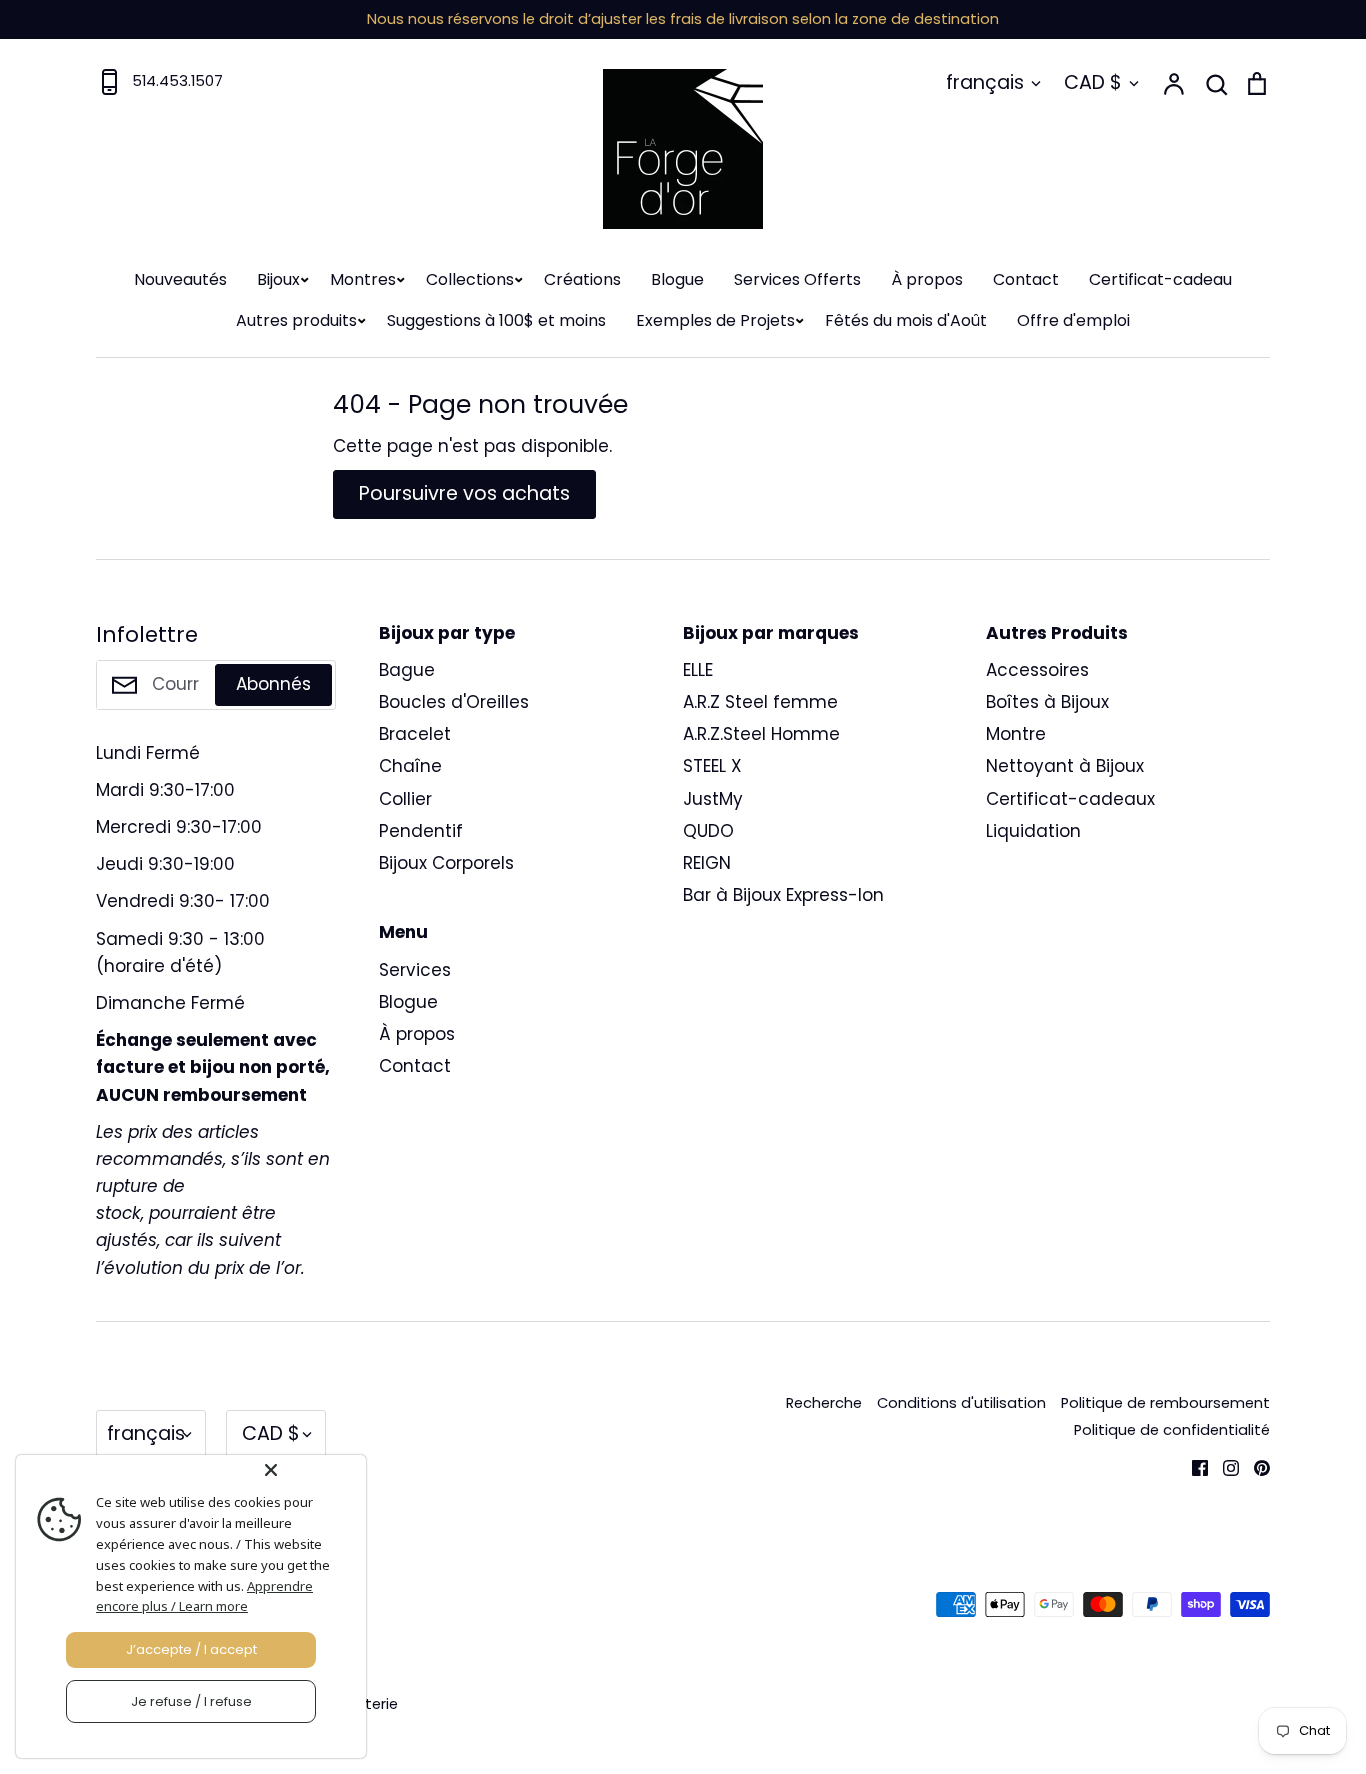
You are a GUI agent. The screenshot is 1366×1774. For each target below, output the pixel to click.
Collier (405, 799)
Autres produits (296, 320)
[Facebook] (1192, 1466)
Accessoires (1037, 670)
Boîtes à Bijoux (1047, 702)
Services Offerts (797, 279)
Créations (582, 279)
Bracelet (415, 734)
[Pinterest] (1254, 1466)
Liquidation (1033, 831)
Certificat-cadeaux (1070, 799)
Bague (407, 670)
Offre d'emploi (1073, 320)
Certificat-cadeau (1160, 279)
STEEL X (712, 766)
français (985, 82)
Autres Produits (1057, 633)
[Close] (311, 1470)
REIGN (707, 863)
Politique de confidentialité (1172, 1430)
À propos (927, 279)
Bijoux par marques (771, 633)
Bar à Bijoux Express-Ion (783, 895)
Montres (363, 279)
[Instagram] (1223, 1466)
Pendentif (421, 831)
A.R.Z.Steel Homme (761, 734)
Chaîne (410, 766)
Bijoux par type (447, 633)
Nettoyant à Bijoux (1065, 766)
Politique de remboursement (1165, 1403)
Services (415, 970)
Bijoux (278, 279)
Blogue (677, 279)
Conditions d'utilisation (961, 1403)
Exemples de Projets (715, 320)
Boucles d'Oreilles (454, 702)
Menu (403, 932)
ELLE (698, 670)
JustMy (713, 799)
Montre (1016, 734)
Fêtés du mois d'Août (906, 320)
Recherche (824, 1403)
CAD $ (1093, 82)
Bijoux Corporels (446, 863)
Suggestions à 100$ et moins (496, 320)
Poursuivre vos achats (464, 493)
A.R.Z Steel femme (760, 702)
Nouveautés (180, 279)
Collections (470, 279)
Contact (1026, 279)
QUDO (708, 831)
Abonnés (273, 684)
